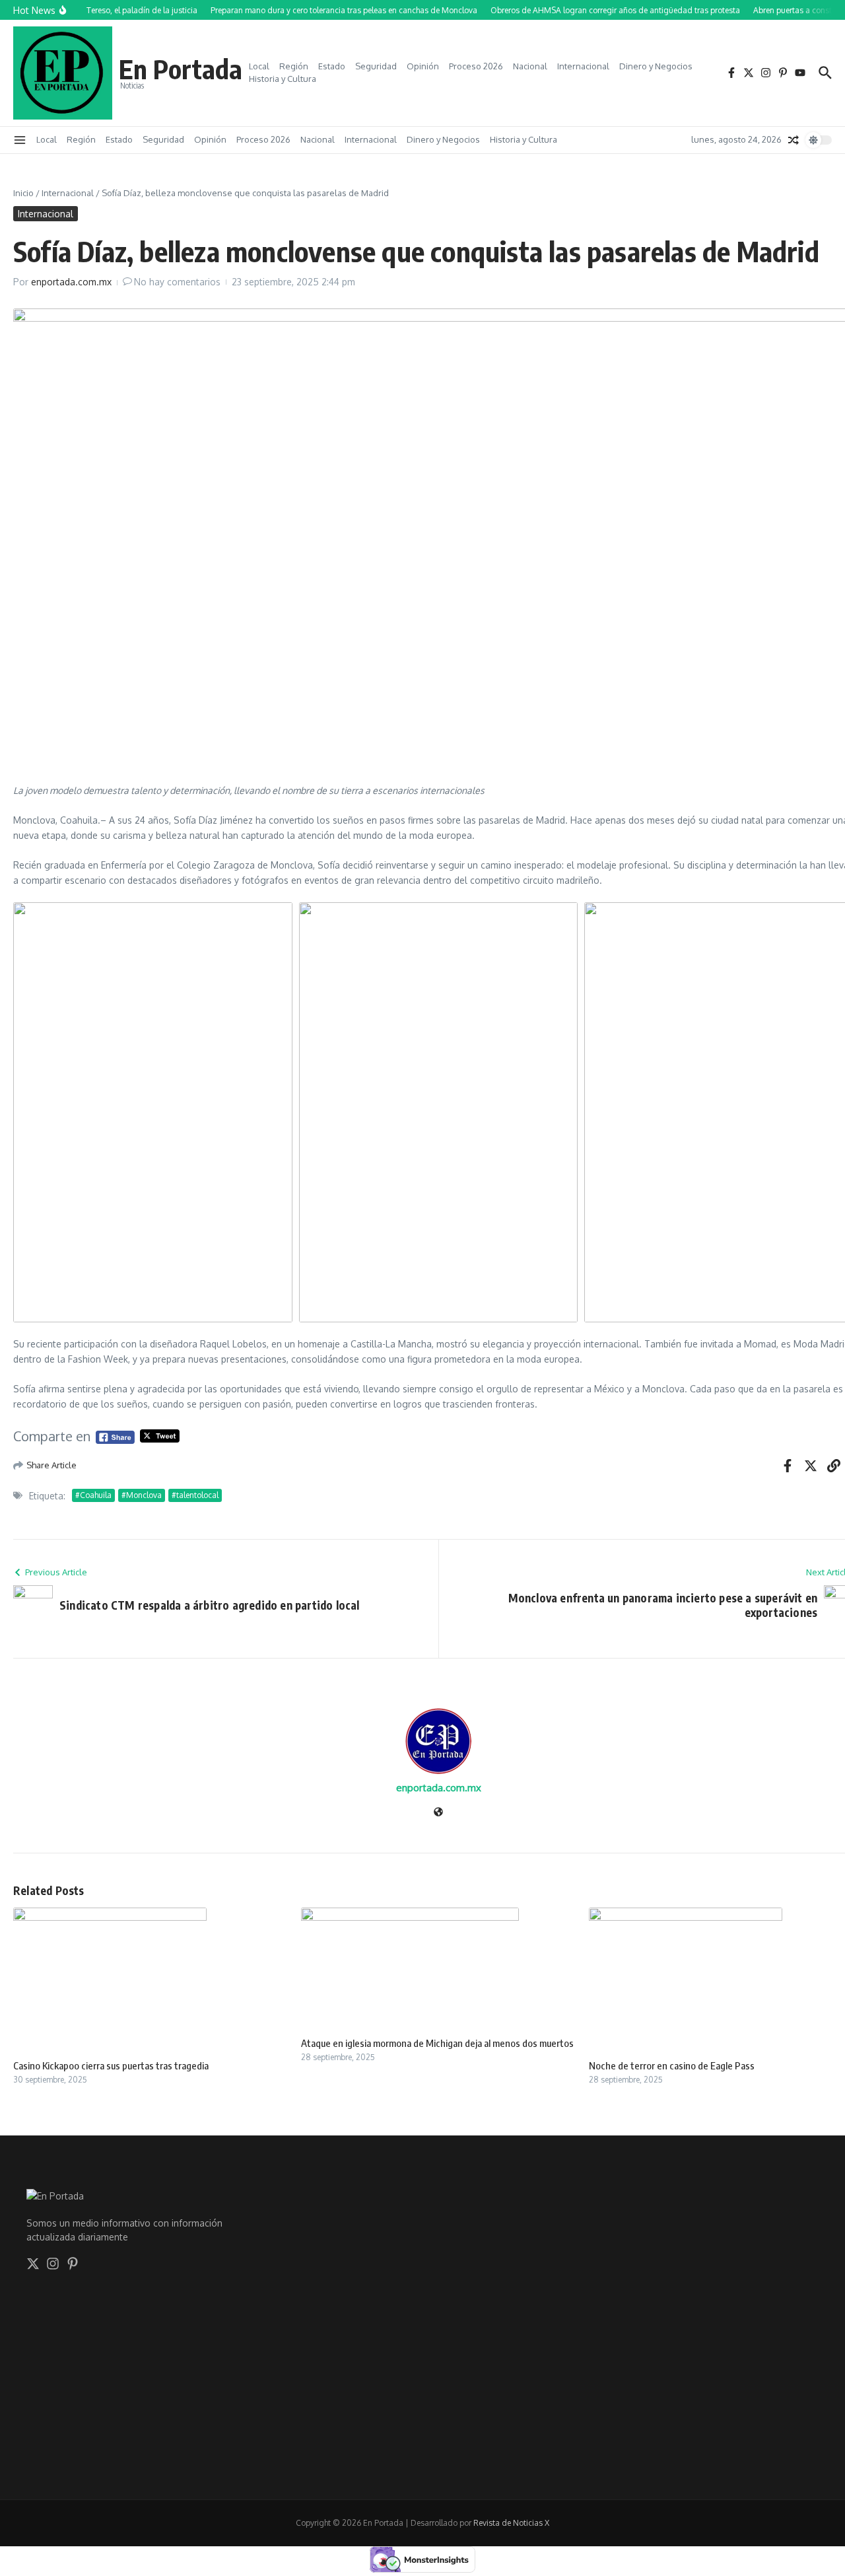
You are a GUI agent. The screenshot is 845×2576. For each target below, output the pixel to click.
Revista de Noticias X (511, 2523)
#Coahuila (93, 1495)
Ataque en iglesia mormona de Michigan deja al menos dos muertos (437, 2043)
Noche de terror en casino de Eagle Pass (672, 2065)
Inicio (23, 193)
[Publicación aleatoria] (794, 140)
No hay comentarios (177, 282)
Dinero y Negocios (656, 66)
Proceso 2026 (476, 66)
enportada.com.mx (71, 282)
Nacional (530, 66)
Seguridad (376, 66)
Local (259, 66)
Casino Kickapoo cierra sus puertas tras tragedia (111, 2065)
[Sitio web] (438, 1813)
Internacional (583, 66)
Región (294, 66)
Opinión (423, 66)
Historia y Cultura (283, 79)
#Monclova (142, 1495)
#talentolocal (195, 1495)
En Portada (181, 69)
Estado (332, 66)
